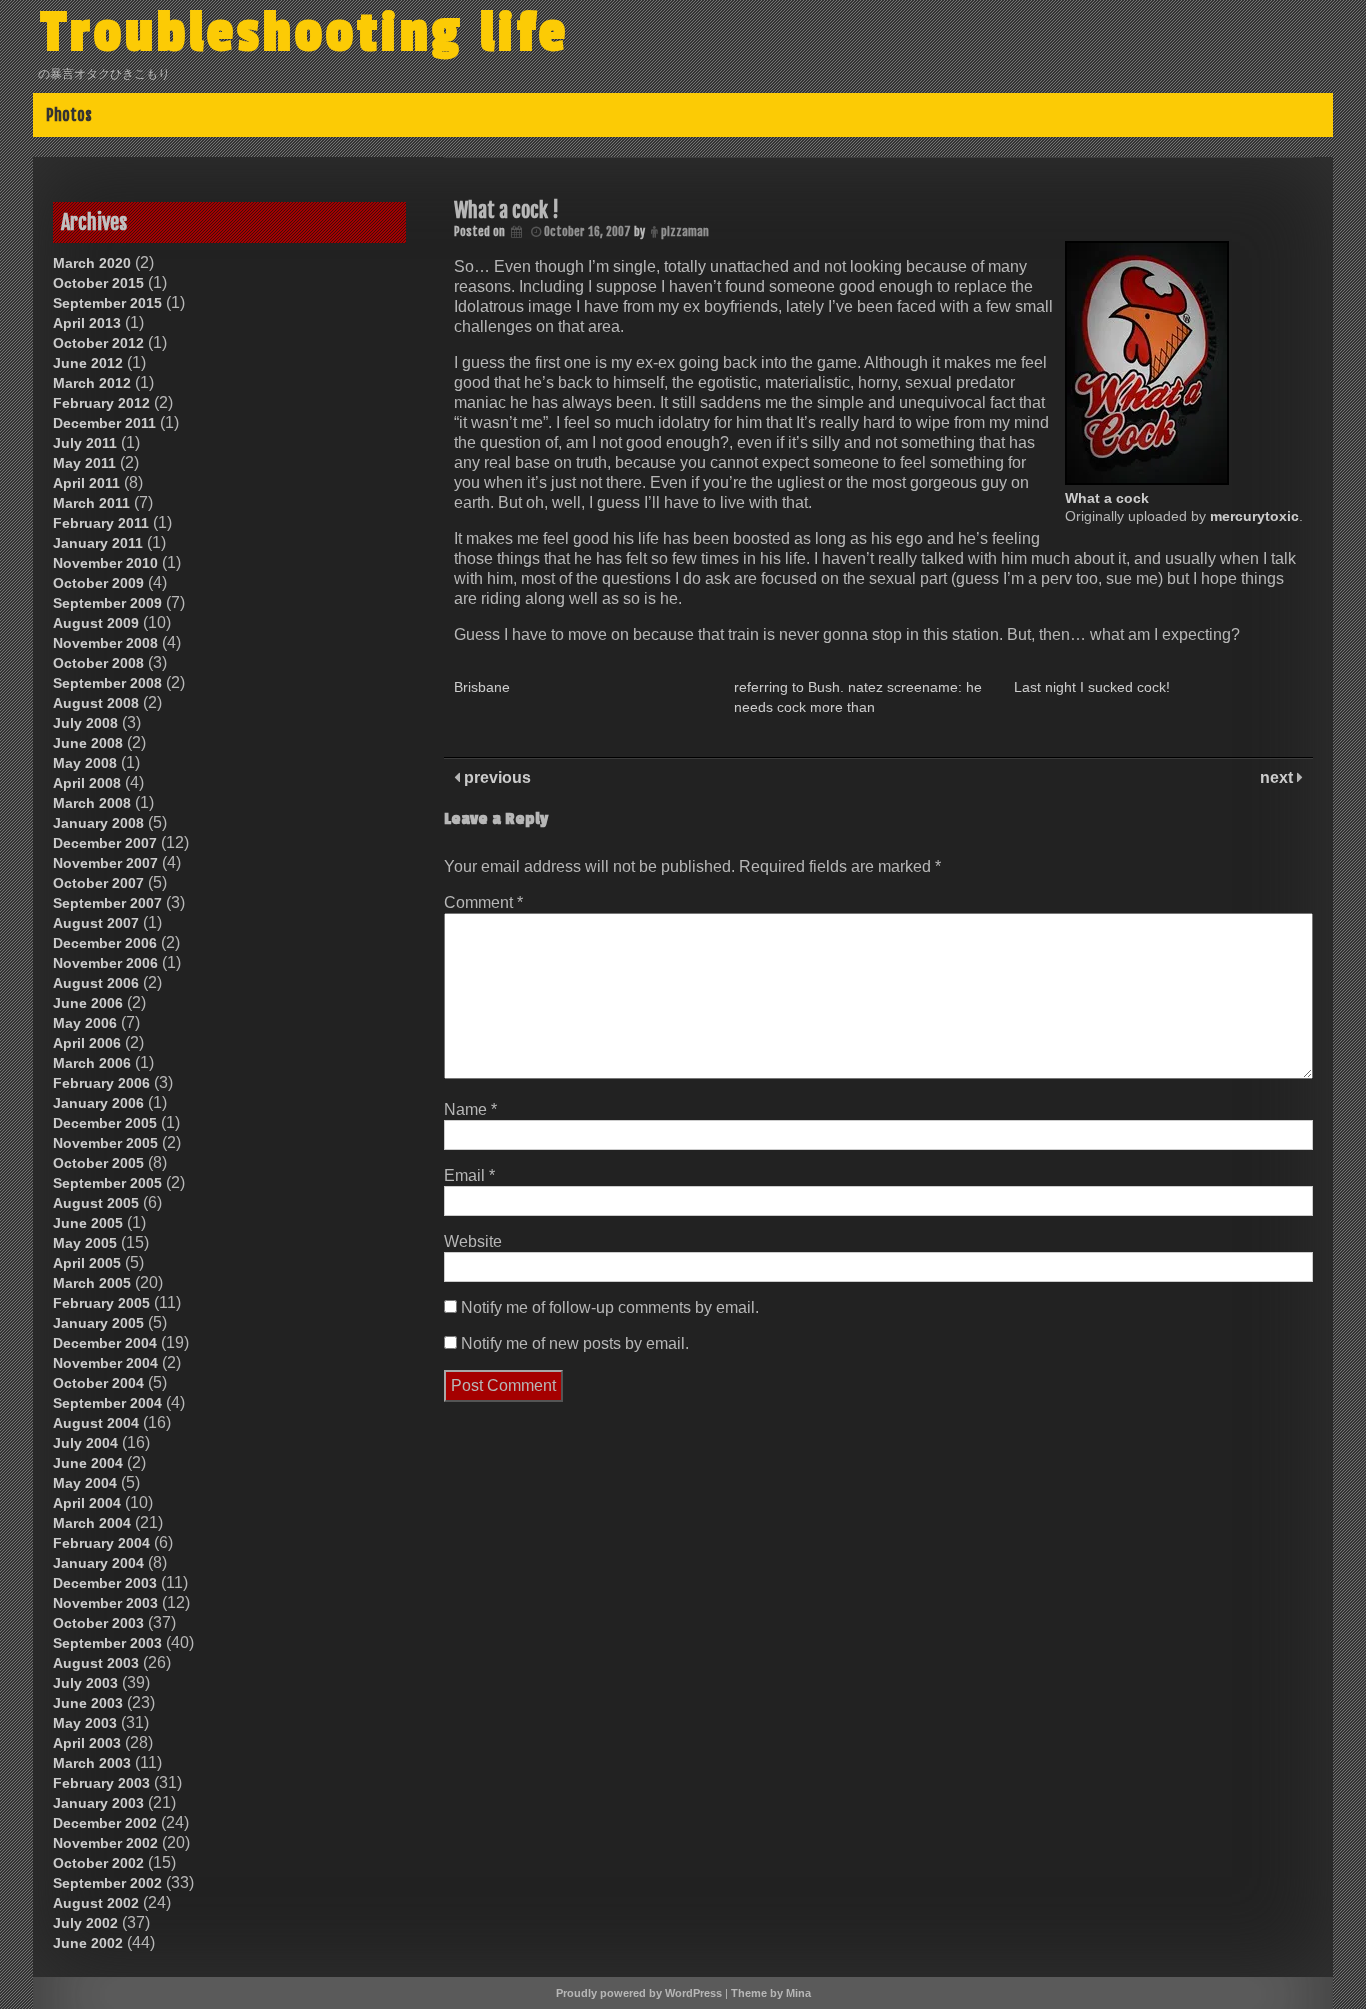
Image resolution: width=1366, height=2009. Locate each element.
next (1278, 777)
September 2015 (107, 303)
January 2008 (98, 823)
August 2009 (96, 623)
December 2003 (105, 1583)
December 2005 (105, 1123)
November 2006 (105, 963)
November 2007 (105, 863)
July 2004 (85, 1443)
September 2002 (107, 1883)
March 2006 (92, 1063)
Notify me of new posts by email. (575, 1343)
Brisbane (482, 687)
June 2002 (88, 1943)
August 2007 (96, 923)
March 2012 (92, 383)
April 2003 (87, 1743)
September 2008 (107, 683)
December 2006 (105, 943)
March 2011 (91, 503)
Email (469, 1175)
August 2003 (96, 1663)
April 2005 (87, 1263)
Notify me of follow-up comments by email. (610, 1307)
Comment (483, 902)
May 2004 (85, 1483)
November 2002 (105, 1843)
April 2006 (87, 1043)
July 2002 (85, 1923)
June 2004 (88, 1463)
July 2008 (85, 723)
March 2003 (92, 1763)
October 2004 (98, 1383)
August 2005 (96, 1203)
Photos (69, 115)
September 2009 (107, 603)
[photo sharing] (1147, 479)
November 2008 (105, 643)
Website (473, 1241)
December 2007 (105, 843)
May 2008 (85, 763)
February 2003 (101, 1783)
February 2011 (101, 523)
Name (470, 1109)
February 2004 (101, 1543)
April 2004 (87, 1503)
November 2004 (105, 1363)
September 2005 (107, 1183)
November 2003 (105, 1603)
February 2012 (101, 403)
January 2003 (98, 1803)
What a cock (1107, 498)
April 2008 (87, 783)
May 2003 (85, 1723)
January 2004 (98, 1563)
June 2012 (88, 363)
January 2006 (98, 1103)
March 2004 (92, 1523)
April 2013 (87, 323)
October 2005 (98, 1163)
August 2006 (96, 983)
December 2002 (105, 1823)
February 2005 (101, 1303)
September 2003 (107, 1643)
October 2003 (98, 1623)
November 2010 (105, 563)
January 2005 (98, 1323)
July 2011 (85, 443)
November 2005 (105, 1143)
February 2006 (101, 1083)
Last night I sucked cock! (1092, 687)
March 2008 (92, 803)
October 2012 (98, 343)
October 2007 (98, 883)
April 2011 (86, 483)
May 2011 (84, 463)
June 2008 (88, 743)
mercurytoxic (1254, 516)
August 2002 (96, 1903)
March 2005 (92, 1283)
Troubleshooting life (305, 33)
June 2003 (88, 1703)
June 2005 (88, 1223)
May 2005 (85, 1243)
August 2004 (96, 1423)
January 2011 (98, 543)
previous (495, 777)
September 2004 (107, 1403)
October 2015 (98, 283)
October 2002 (98, 1863)
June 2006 (88, 1003)
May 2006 (85, 1023)
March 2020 (92, 263)
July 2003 (85, 1683)
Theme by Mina (771, 1993)
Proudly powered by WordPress (639, 1993)
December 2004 (105, 1343)
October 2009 (98, 583)
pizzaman (685, 231)
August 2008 (96, 703)
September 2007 (107, 903)
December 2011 (104, 423)
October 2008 (98, 663)
